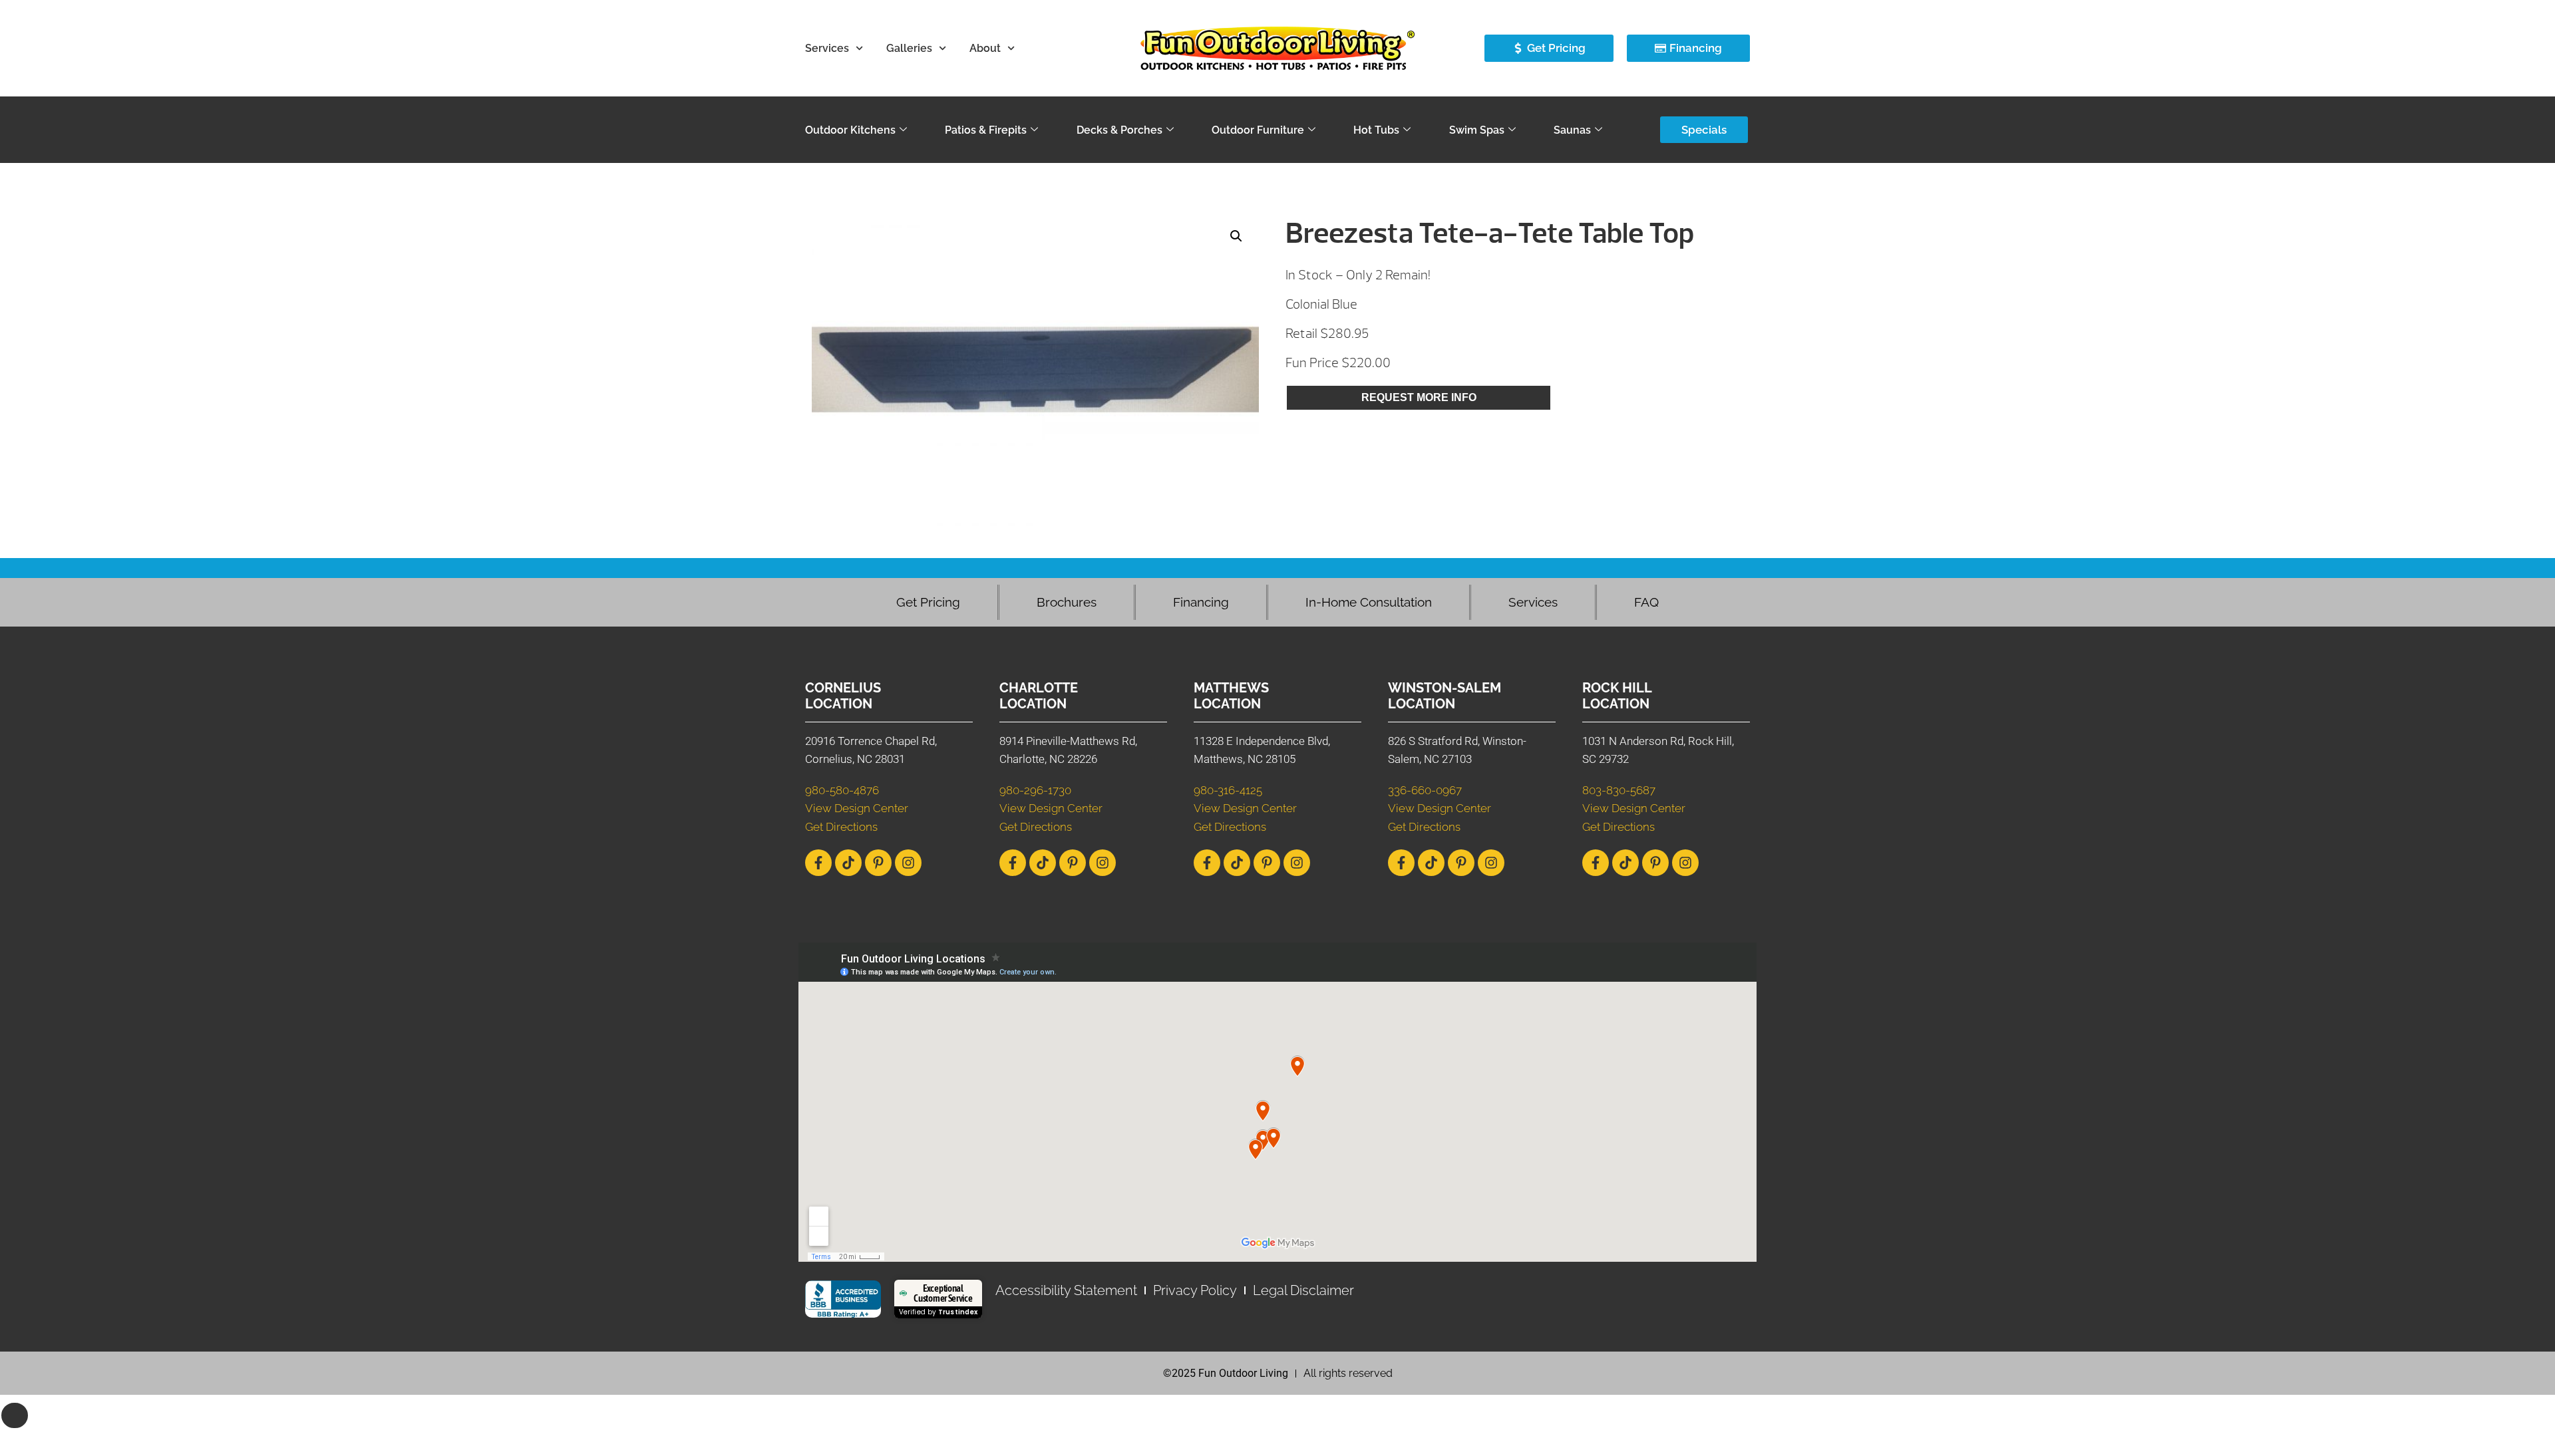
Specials (1704, 130)
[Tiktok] (848, 863)
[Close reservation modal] (15, 1415)
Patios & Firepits (986, 130)
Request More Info (1419, 397)
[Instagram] (908, 863)
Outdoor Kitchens (850, 130)
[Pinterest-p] (878, 863)
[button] (1236, 236)
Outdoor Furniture (1258, 130)
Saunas (1572, 130)
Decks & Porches (1119, 130)
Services (827, 48)
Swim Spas (1477, 130)
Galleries (909, 48)
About (985, 48)
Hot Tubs (1376, 130)
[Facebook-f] (818, 863)
